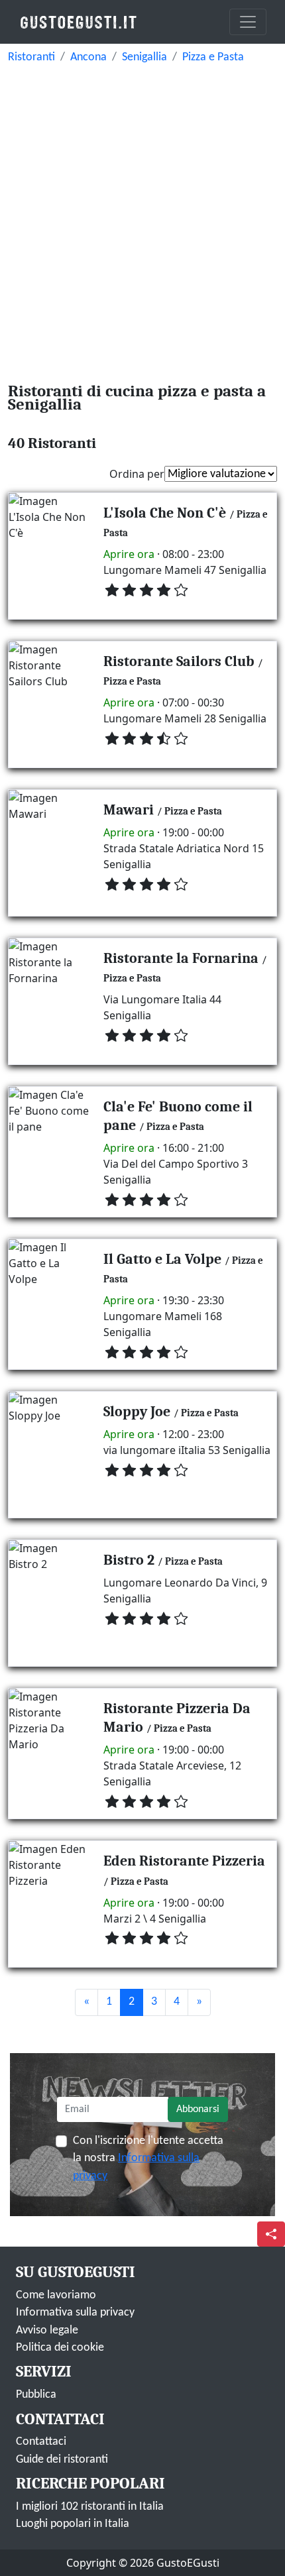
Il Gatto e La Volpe (162, 1259)
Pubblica (36, 2395)
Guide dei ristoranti (62, 2460)
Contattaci (41, 2442)
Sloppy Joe (137, 1411)
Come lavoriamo (56, 2295)
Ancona (88, 57)
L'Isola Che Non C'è (165, 513)
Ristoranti (31, 57)
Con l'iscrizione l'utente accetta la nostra (148, 2158)
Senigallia (144, 57)
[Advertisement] (142, 219)
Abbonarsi (198, 2109)
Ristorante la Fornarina (181, 958)
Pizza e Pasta (213, 57)
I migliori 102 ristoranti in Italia (90, 2507)
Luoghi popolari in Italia (73, 2524)
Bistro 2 (129, 1560)
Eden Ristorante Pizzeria (184, 1861)
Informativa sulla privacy (75, 2313)
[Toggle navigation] (248, 22)
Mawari (129, 810)
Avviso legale (47, 2330)
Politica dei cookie (60, 2348)
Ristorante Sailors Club (179, 661)
